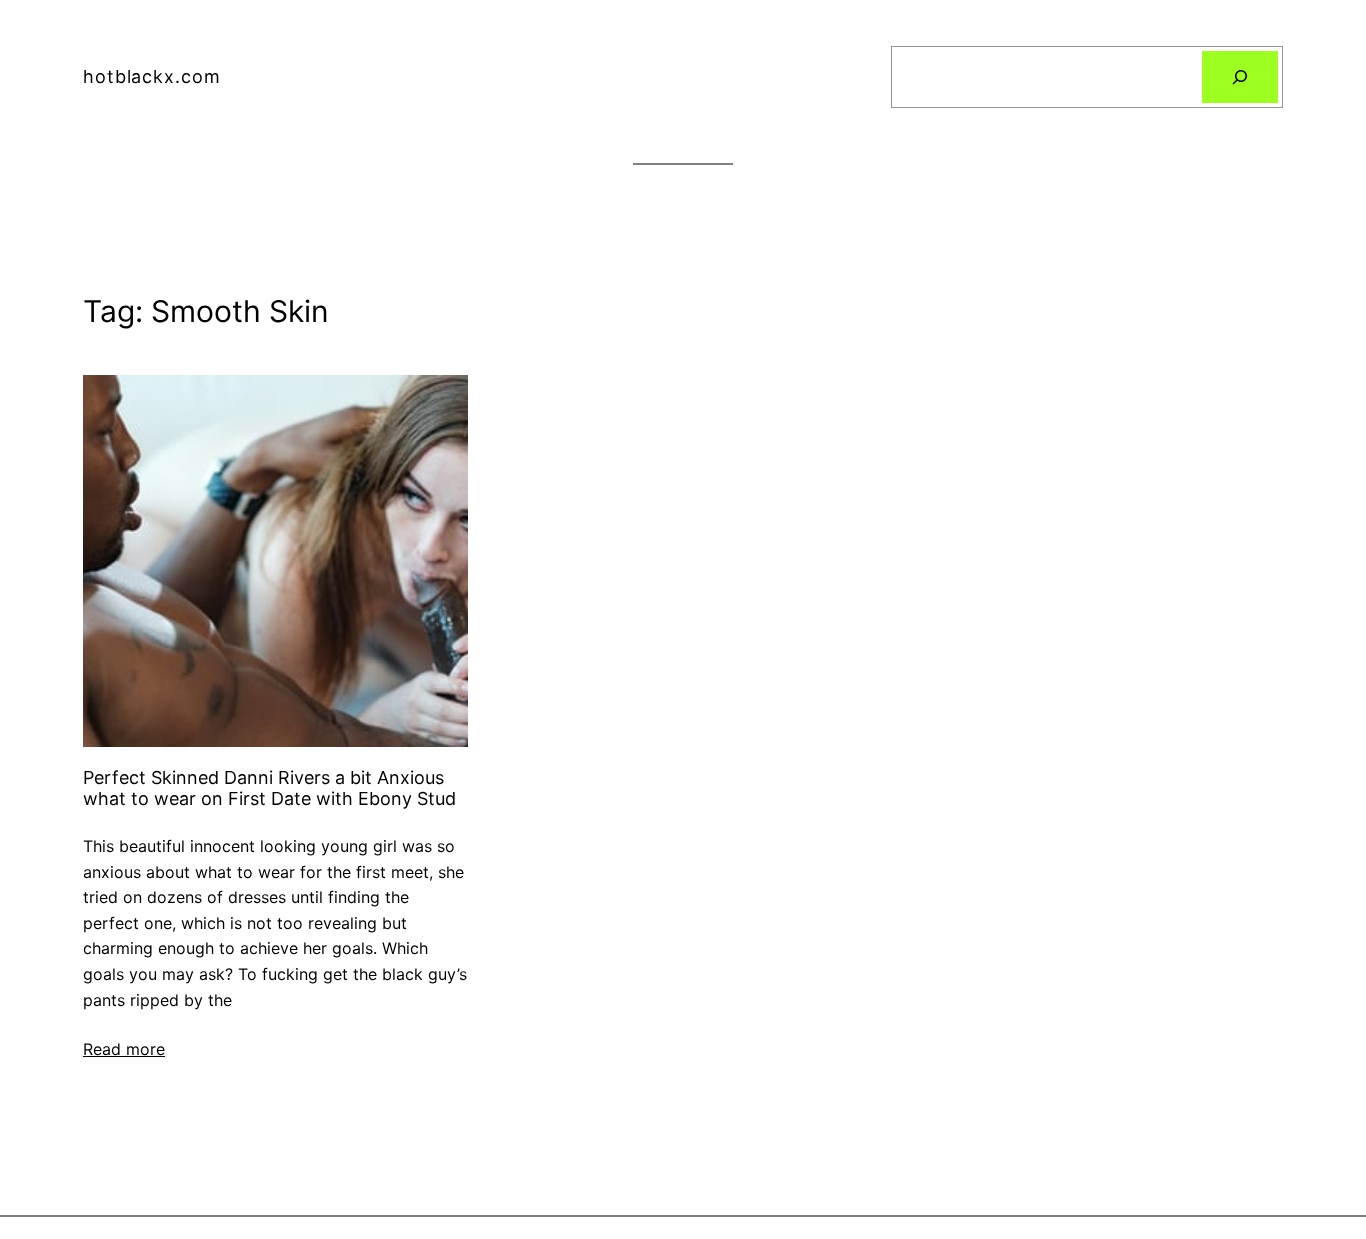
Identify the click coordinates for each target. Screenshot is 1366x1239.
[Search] (1240, 77)
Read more (124, 1049)
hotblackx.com (152, 76)
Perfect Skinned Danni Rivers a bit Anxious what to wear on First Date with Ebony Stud (269, 788)
